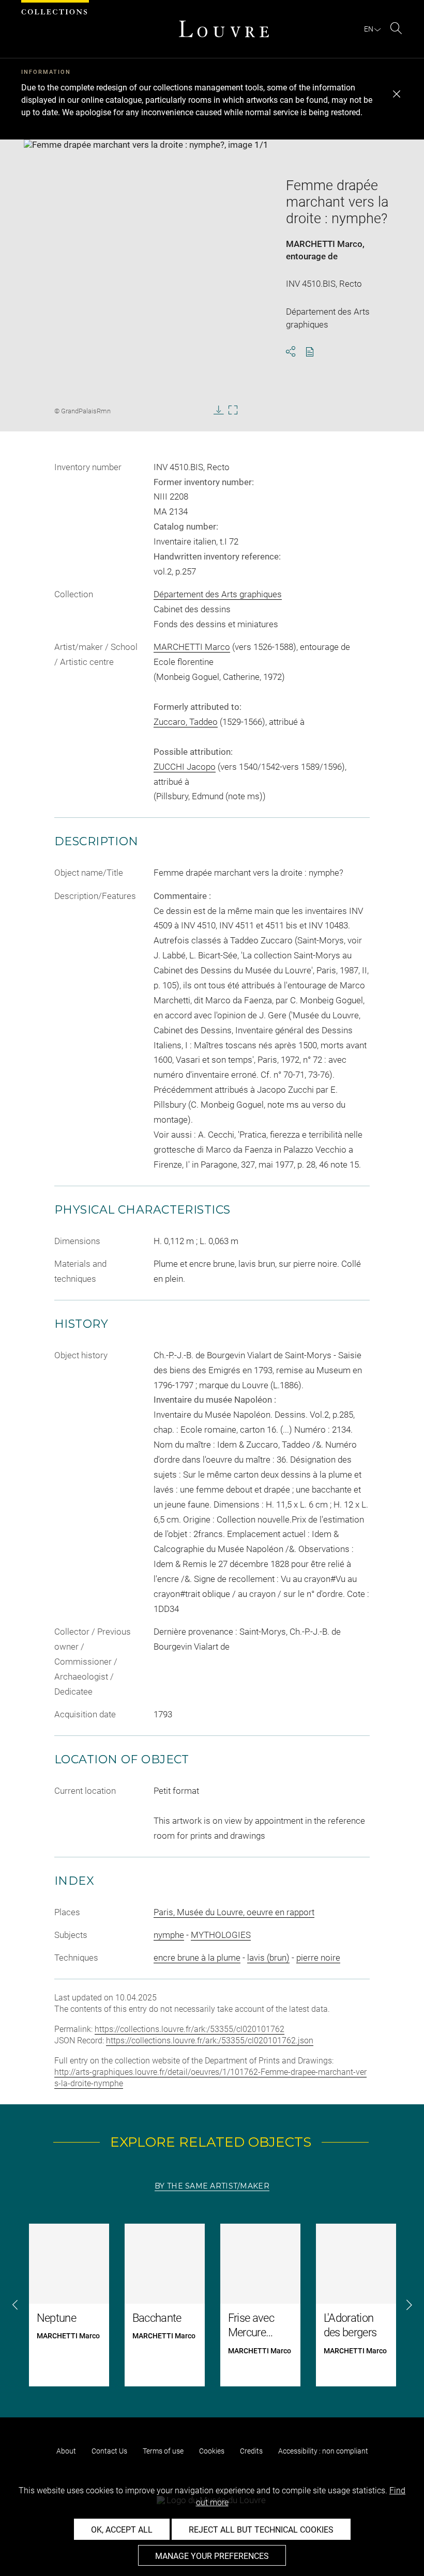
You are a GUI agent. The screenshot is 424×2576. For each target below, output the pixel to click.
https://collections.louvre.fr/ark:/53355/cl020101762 (190, 2029)
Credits (251, 2451)
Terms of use (163, 2451)
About (66, 2451)
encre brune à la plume (197, 1958)
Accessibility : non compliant (323, 2451)
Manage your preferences (212, 2556)
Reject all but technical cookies (261, 2530)
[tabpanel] (212, 2305)
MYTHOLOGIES (221, 1935)
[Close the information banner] (397, 94)
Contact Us (109, 2451)
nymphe (169, 1935)
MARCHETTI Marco (324, 244)
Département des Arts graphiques (218, 594)
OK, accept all (122, 2530)
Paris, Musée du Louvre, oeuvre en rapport (234, 1912)
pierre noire (318, 1958)
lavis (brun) (268, 1958)
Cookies (212, 2451)
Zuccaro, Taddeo (186, 722)
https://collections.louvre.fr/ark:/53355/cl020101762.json (210, 2040)
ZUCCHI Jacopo (185, 767)
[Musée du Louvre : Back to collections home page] (224, 29)
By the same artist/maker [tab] (212, 2186)
